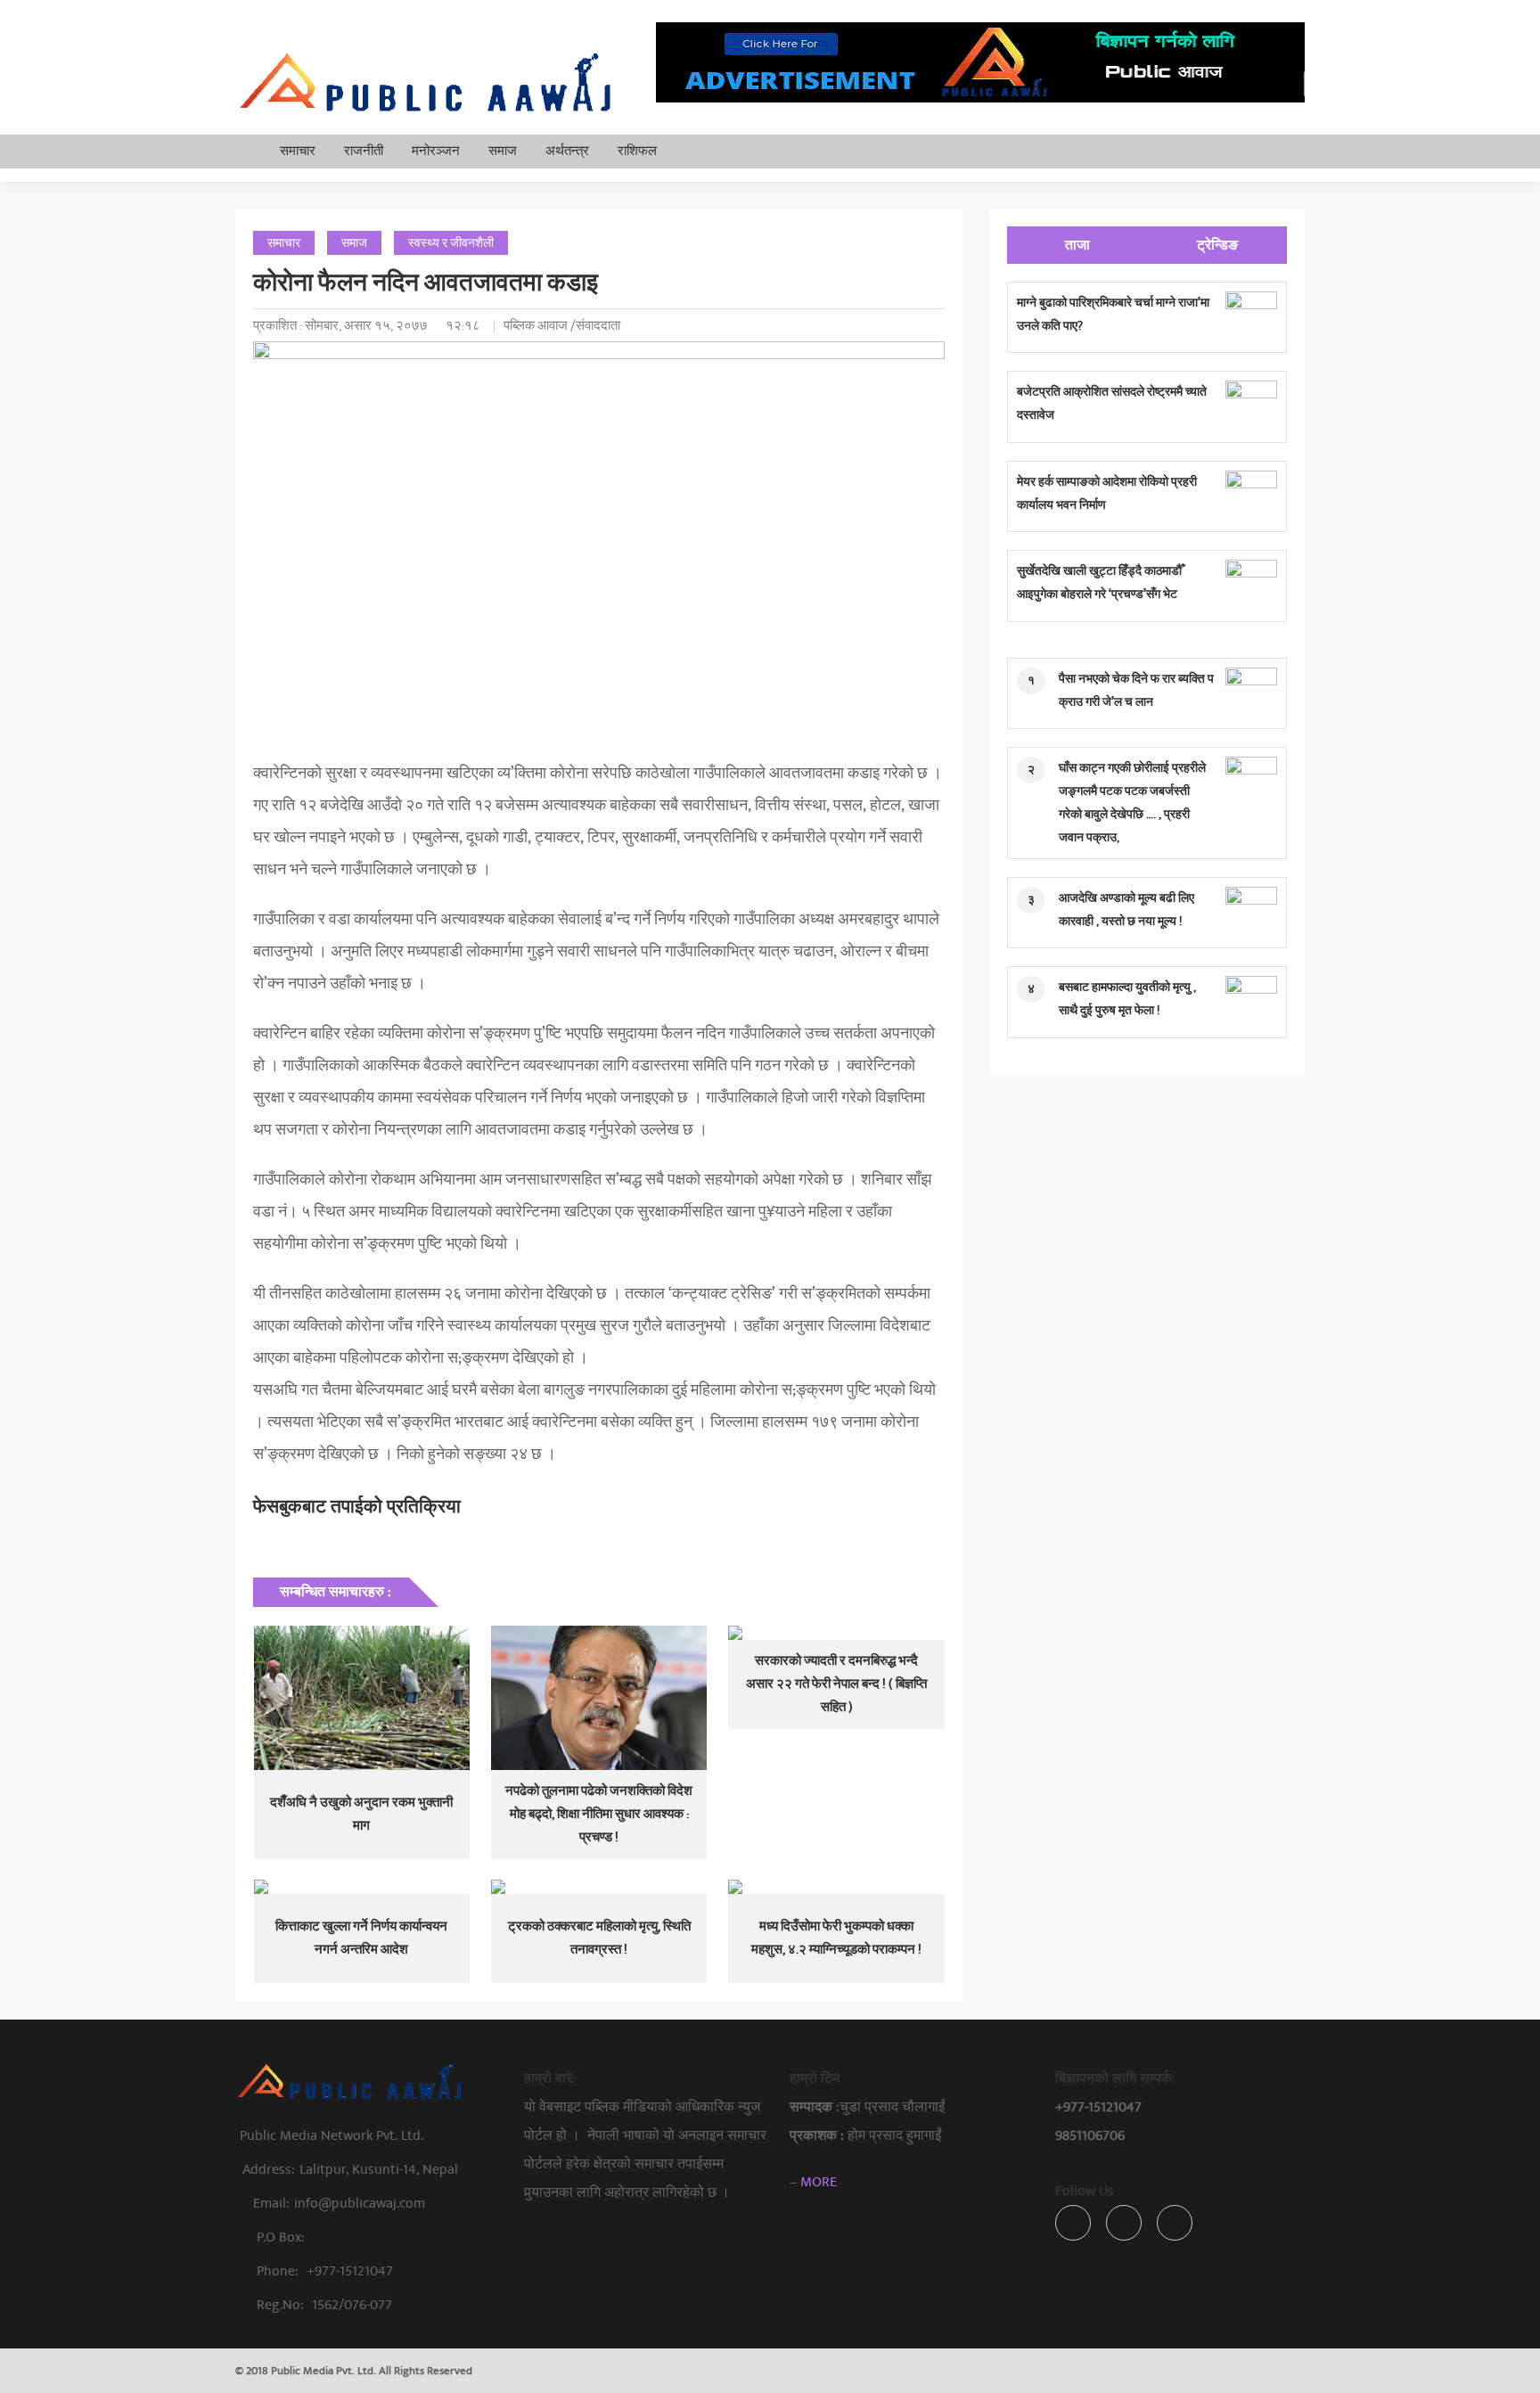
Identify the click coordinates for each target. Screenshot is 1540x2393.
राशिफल (637, 151)
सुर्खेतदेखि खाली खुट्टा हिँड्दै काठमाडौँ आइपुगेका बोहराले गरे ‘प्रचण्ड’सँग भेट (1099, 582)
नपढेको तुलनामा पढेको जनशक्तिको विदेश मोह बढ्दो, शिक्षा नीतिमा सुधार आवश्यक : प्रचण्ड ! (599, 1814)
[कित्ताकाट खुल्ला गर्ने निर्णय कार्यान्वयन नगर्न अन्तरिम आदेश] (362, 1887)
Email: (339, 2203)
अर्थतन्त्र (567, 151)
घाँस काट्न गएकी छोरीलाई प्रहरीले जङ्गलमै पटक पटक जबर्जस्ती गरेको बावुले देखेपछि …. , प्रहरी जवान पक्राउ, (1132, 803)
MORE (819, 2182)
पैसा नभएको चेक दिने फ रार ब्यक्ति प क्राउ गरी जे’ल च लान (1136, 690)
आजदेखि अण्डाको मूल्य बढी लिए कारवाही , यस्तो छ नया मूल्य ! (1126, 910)
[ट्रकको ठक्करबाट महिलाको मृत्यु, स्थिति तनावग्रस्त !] (599, 1887)
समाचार (298, 151)
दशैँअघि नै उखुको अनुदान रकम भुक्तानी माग (361, 1814)
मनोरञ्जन (436, 151)
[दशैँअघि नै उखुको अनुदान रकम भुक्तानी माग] (362, 1698)
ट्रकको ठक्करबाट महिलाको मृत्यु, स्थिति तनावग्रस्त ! (599, 1938)
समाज (503, 151)
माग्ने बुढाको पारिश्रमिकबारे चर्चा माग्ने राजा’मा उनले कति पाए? (1113, 314)
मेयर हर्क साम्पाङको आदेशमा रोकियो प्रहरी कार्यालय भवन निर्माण (1107, 493)
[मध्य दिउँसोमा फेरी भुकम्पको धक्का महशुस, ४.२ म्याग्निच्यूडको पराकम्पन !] (836, 1887)
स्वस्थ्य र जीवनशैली (451, 243)
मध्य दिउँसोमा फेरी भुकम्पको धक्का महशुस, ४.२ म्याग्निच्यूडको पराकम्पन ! (836, 1938)
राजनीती (364, 151)
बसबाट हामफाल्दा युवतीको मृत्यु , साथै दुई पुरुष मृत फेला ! (1127, 999)
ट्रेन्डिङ (1217, 245)
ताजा (1077, 245)
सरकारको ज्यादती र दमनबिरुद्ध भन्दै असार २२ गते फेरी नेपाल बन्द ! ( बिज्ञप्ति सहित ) (836, 1684)
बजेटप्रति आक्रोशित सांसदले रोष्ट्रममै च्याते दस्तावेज (1112, 403)
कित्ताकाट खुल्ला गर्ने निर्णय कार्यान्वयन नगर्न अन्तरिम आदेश (361, 1938)
